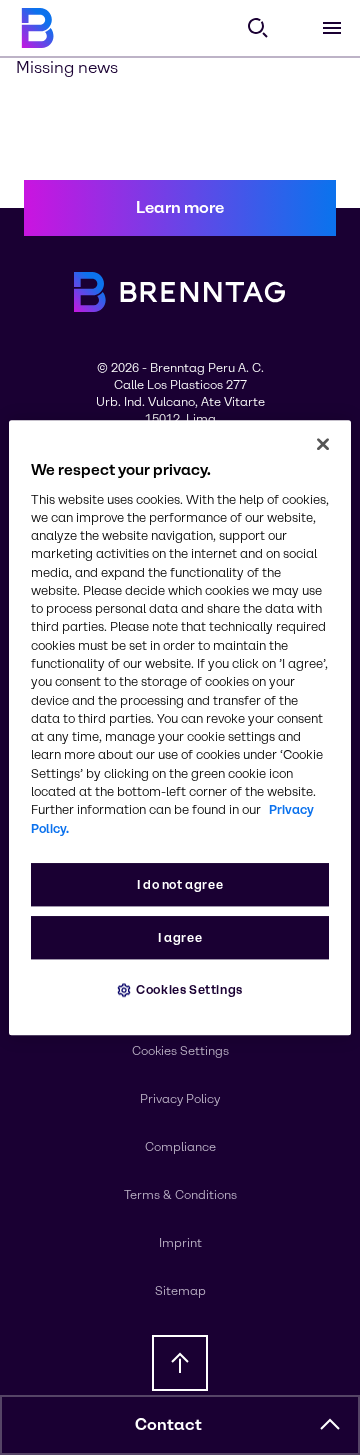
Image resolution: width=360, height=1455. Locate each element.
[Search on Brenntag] (258, 28)
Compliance (180, 1147)
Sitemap (180, 1291)
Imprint (180, 1243)
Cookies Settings (189, 989)
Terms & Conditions (180, 1195)
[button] (330, 1425)
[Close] (323, 444)
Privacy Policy (180, 1099)
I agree (180, 937)
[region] (180, 728)
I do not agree (180, 884)
